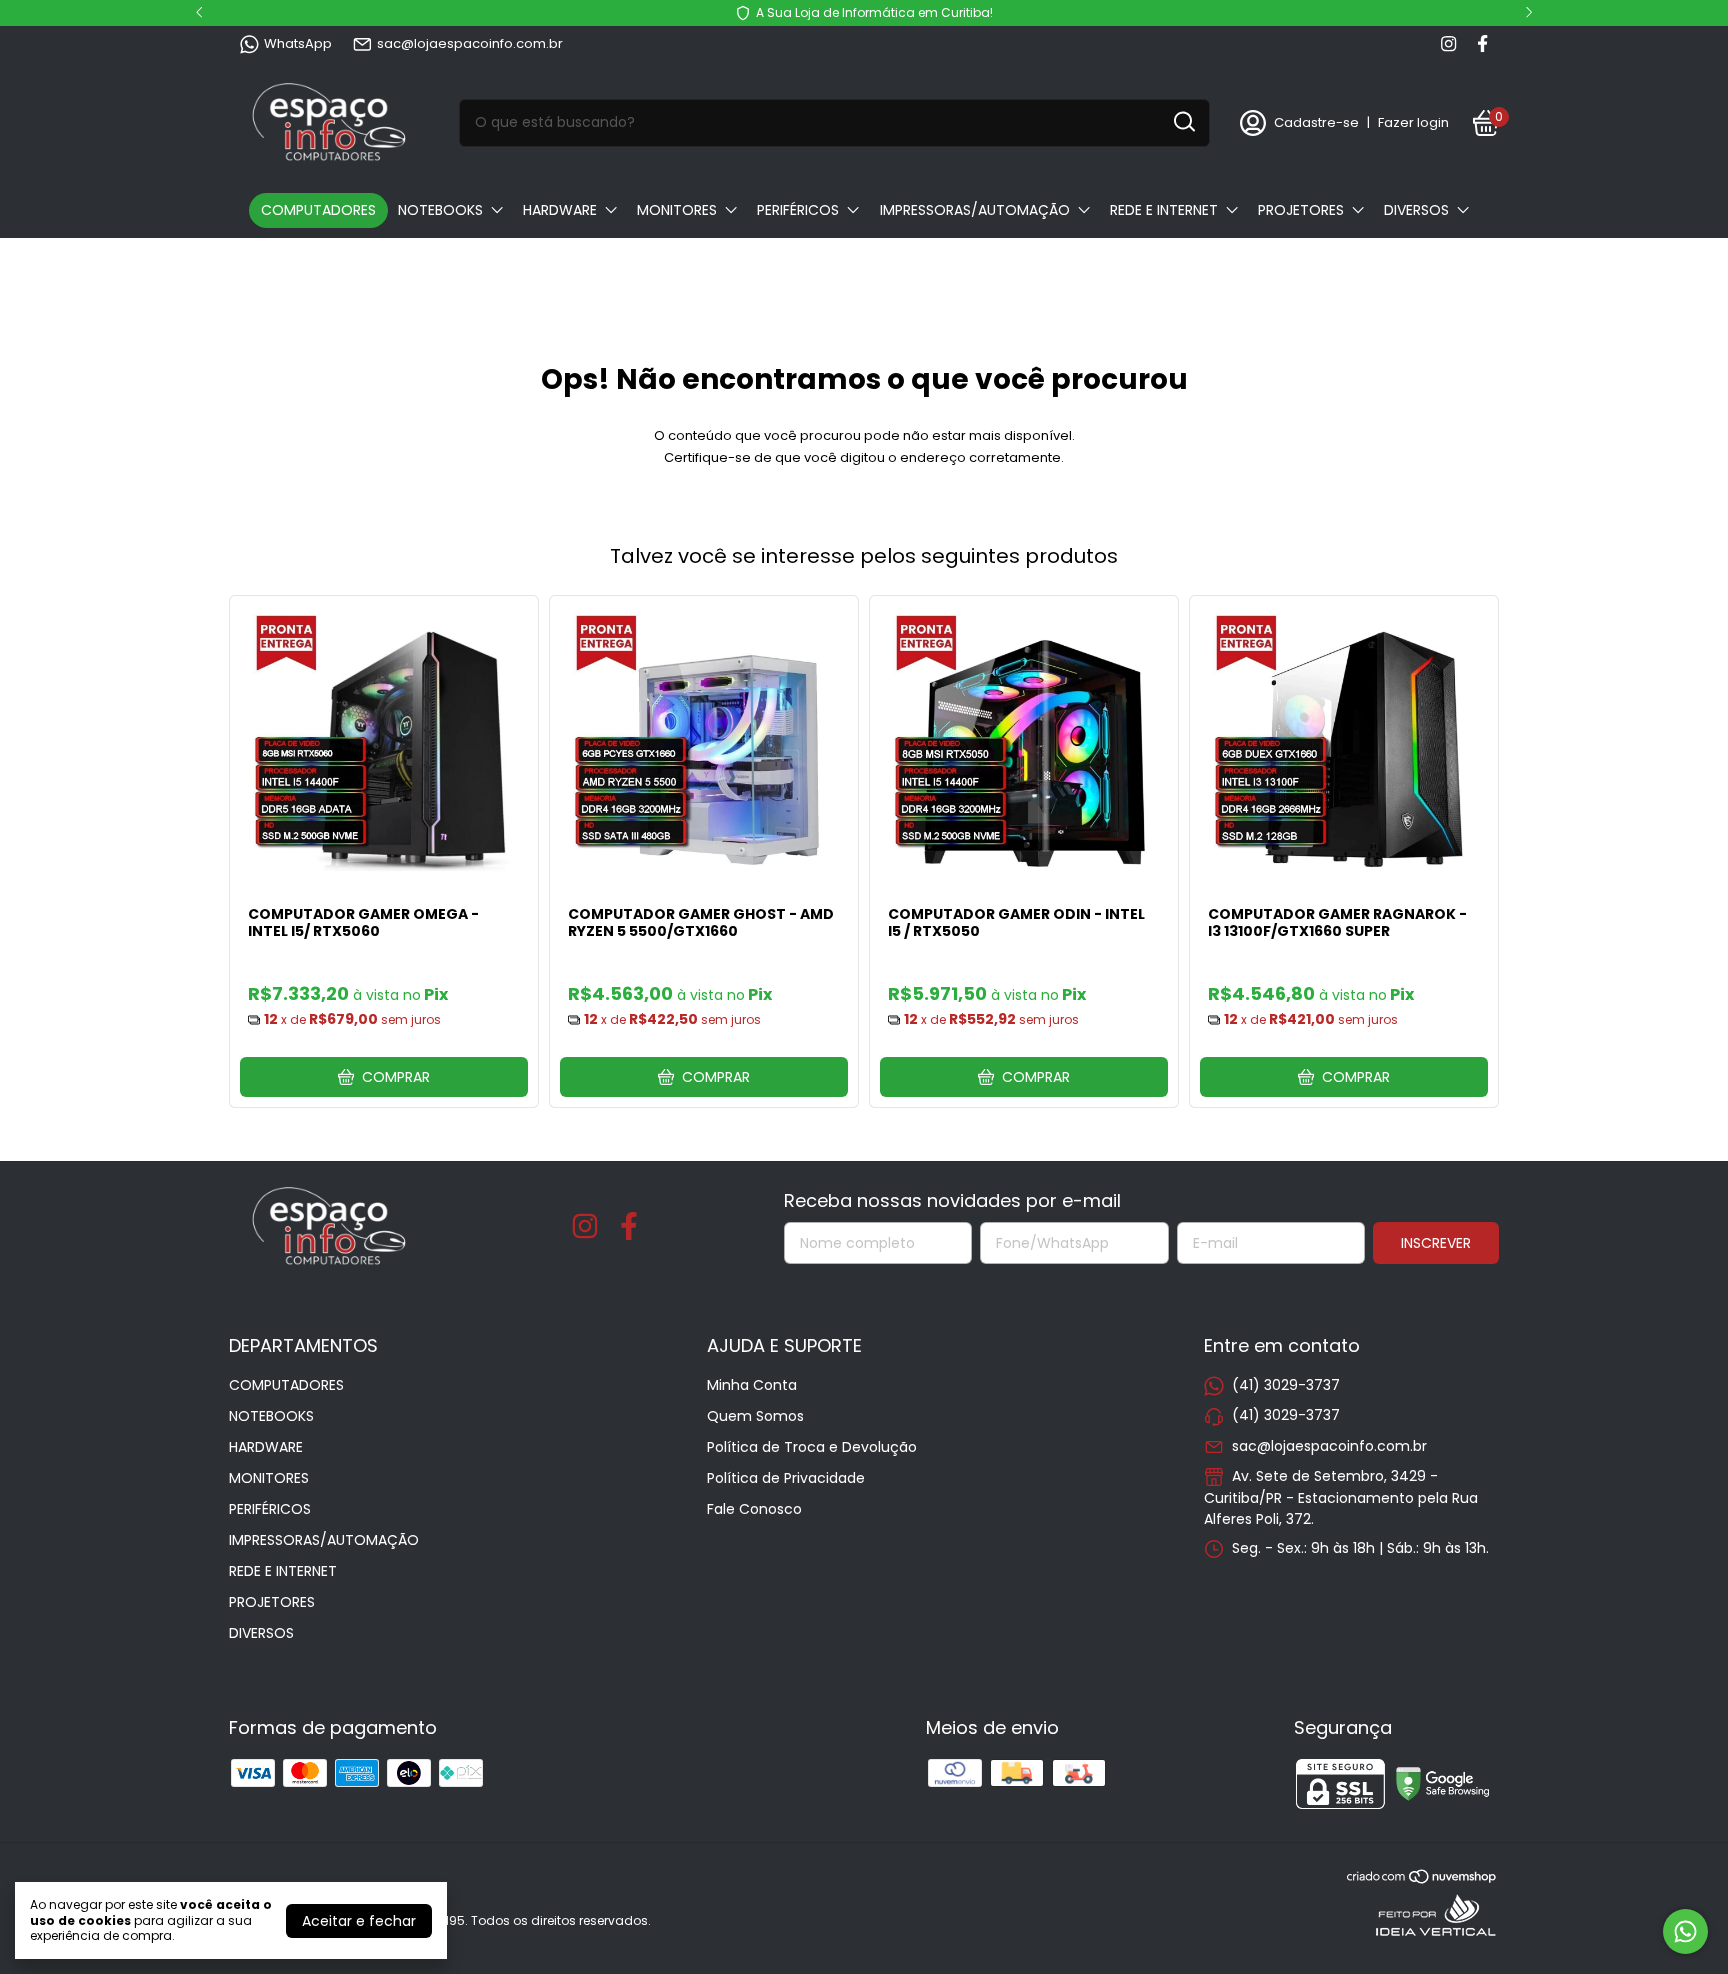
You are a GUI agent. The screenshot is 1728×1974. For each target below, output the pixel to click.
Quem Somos (755, 1416)
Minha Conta (752, 1385)
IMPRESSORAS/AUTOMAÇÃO (975, 210)
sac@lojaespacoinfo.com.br (470, 43)
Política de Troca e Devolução (812, 1447)
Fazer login (1413, 122)
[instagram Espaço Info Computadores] (1448, 44)
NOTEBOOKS (440, 210)
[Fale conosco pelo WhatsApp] (1685, 1931)
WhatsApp (298, 43)
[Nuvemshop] (1422, 1880)
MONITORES (677, 210)
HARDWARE (560, 210)
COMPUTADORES (318, 210)
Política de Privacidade (786, 1478)
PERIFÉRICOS (798, 210)
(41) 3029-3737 (1286, 1385)
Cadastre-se (1316, 122)
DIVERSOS (1416, 210)
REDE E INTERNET (1164, 210)
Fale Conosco (754, 1509)
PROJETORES (1301, 210)
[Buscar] (1183, 122)
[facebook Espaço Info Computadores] (1482, 44)
